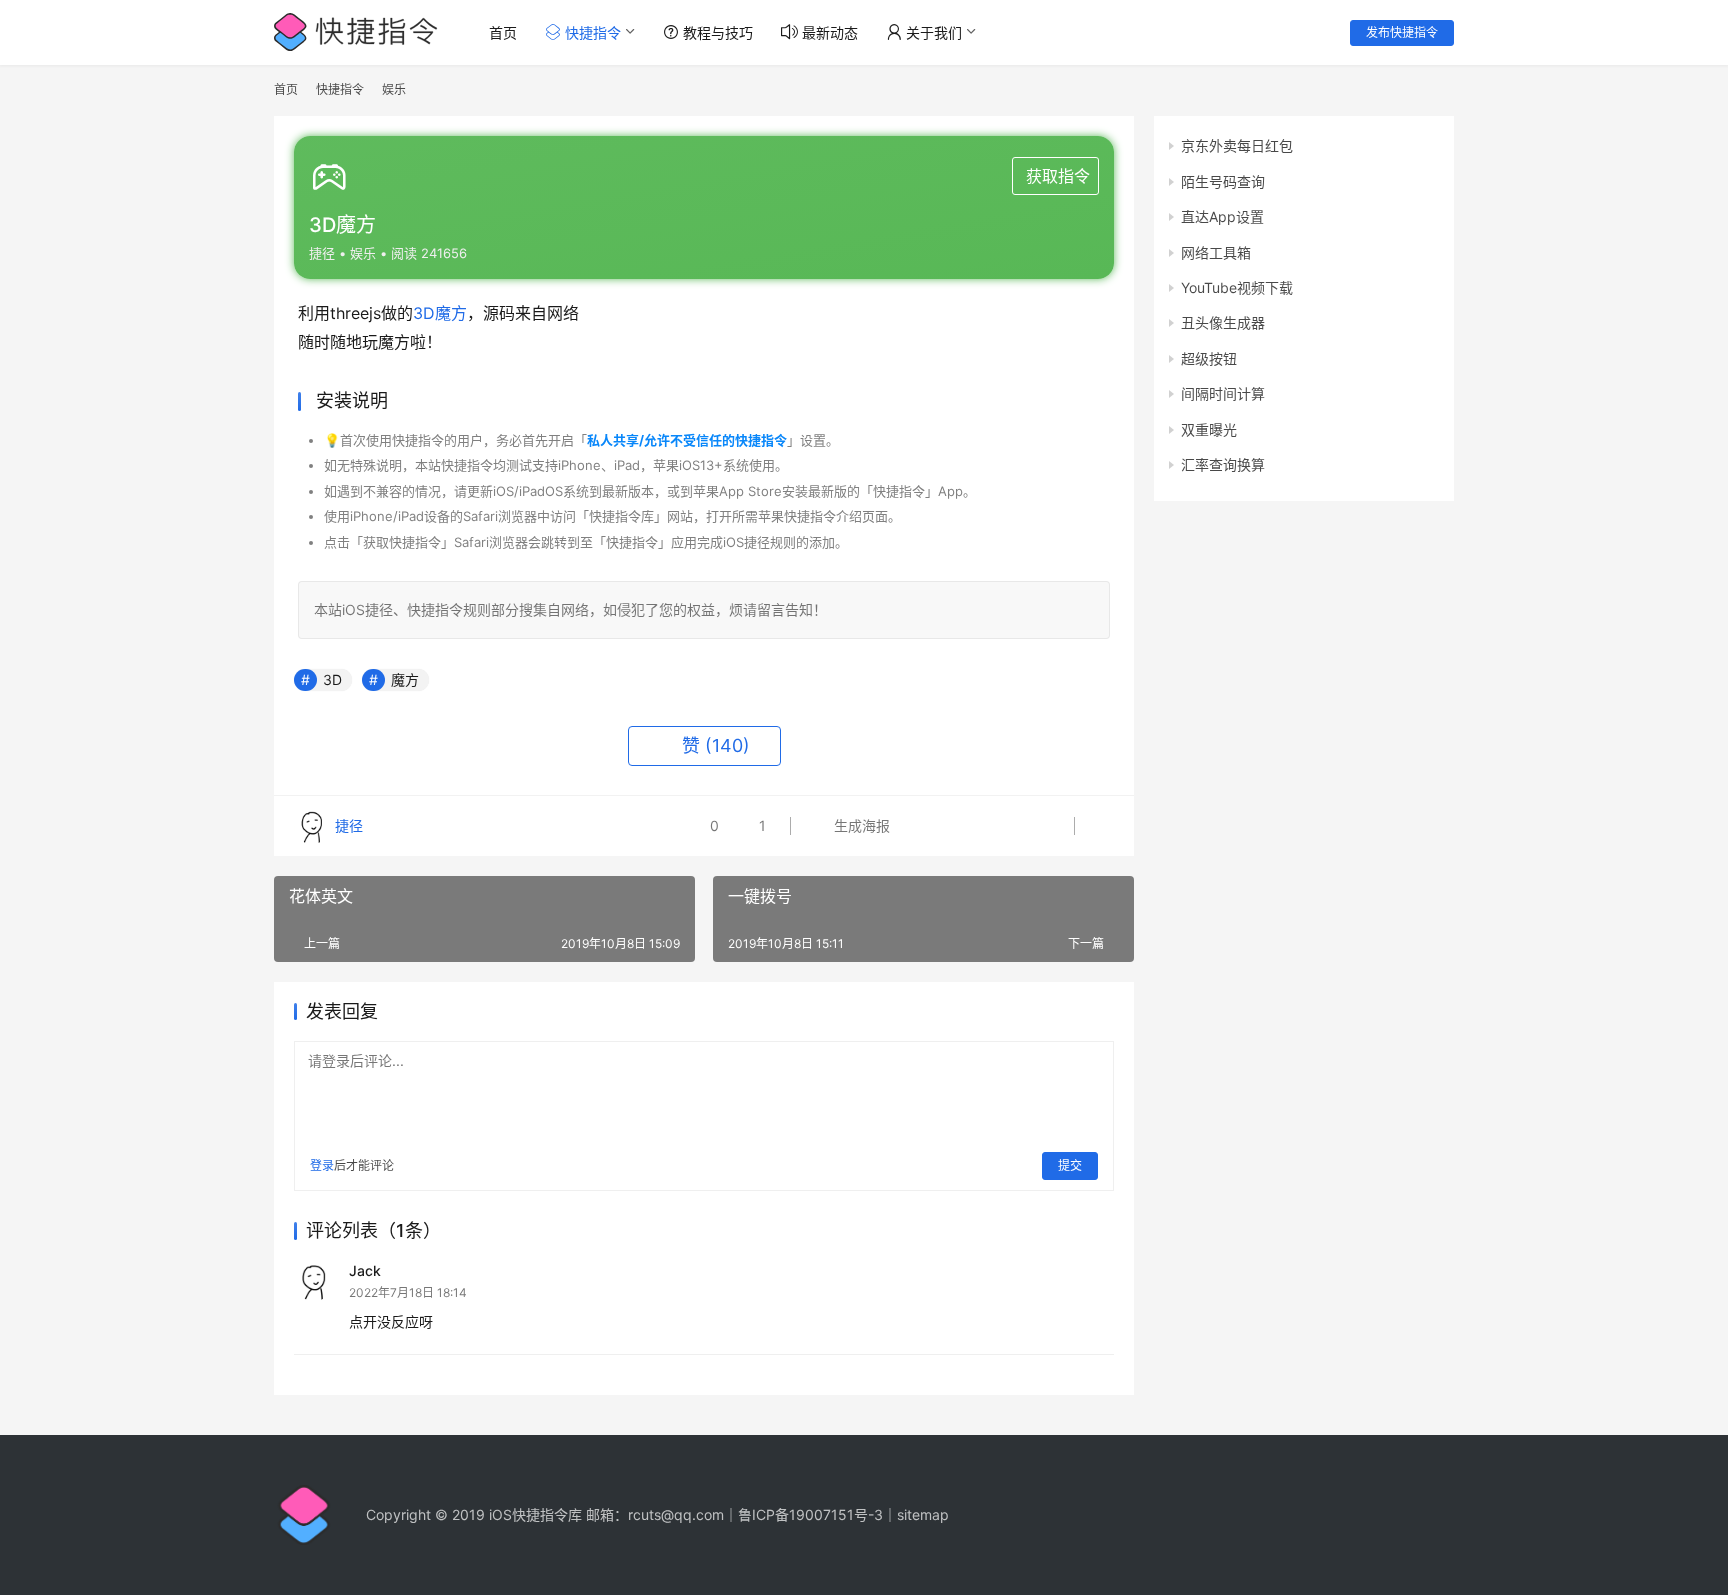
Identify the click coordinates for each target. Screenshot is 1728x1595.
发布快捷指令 (1402, 32)
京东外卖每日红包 (1237, 145)
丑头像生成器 (1223, 322)
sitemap (923, 1514)
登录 (322, 1165)
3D (424, 313)
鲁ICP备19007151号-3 (810, 1514)
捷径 (322, 253)
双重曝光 (1209, 429)
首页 (503, 32)
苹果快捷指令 (797, 516)
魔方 (451, 313)
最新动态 (828, 32)
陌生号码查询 (1223, 181)
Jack (365, 1270)
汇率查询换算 (1223, 464)
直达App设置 (1222, 216)
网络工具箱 (1216, 252)
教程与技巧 (716, 32)
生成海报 (860, 825)
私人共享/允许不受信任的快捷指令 (687, 440)
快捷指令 (591, 32)
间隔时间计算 (1223, 393)
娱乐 (363, 253)
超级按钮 (1209, 358)
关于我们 (932, 32)
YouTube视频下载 (1237, 287)
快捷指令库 (621, 516)
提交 (1070, 1165)
